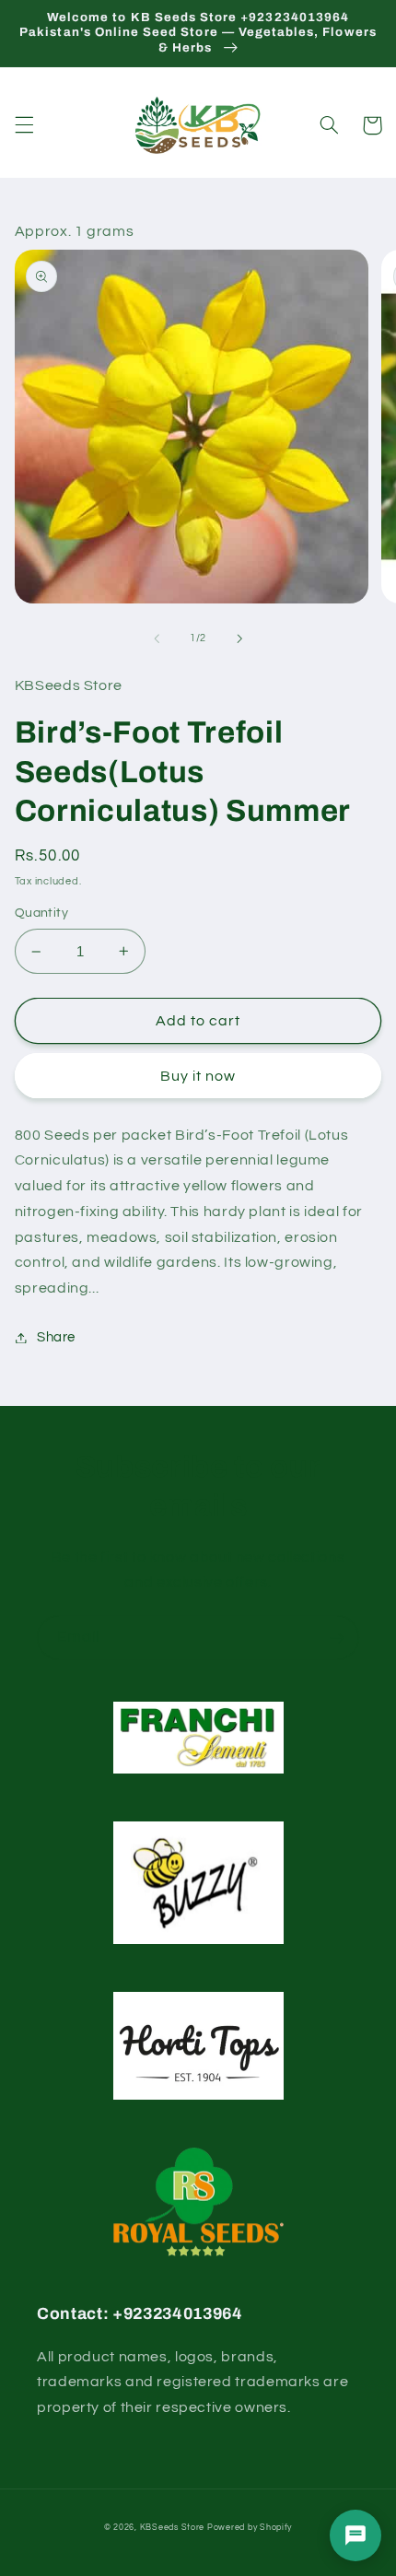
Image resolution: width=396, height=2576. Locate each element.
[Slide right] (239, 638)
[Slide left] (157, 638)
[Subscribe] (337, 1638)
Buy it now (198, 1076)
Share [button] (56, 1337)
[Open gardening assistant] (355, 2535)
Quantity (41, 913)
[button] (24, 125)
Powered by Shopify (250, 2528)
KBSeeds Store (173, 2528)
